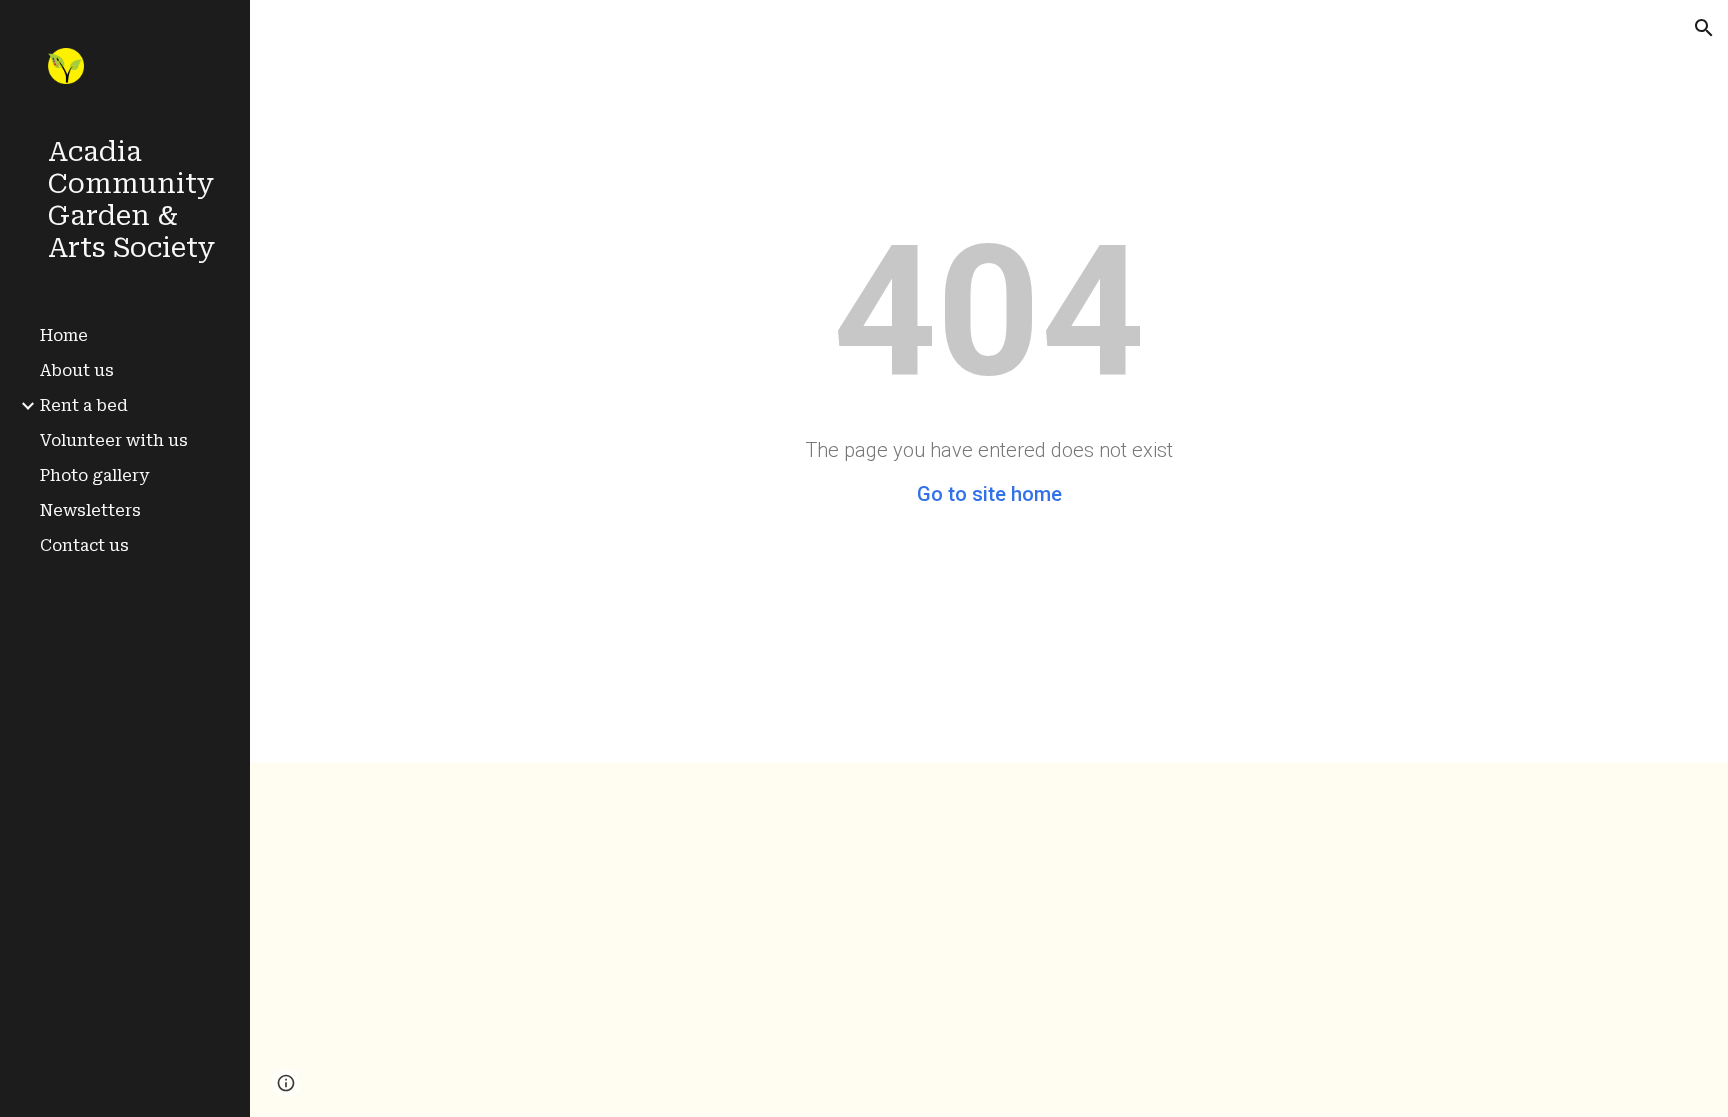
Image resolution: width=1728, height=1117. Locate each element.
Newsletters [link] (90, 510)
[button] (1704, 28)
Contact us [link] (84, 545)
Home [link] (64, 335)
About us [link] (77, 370)
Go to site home (989, 494)
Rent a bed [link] (84, 405)
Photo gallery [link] (94, 475)
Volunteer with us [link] (114, 440)
